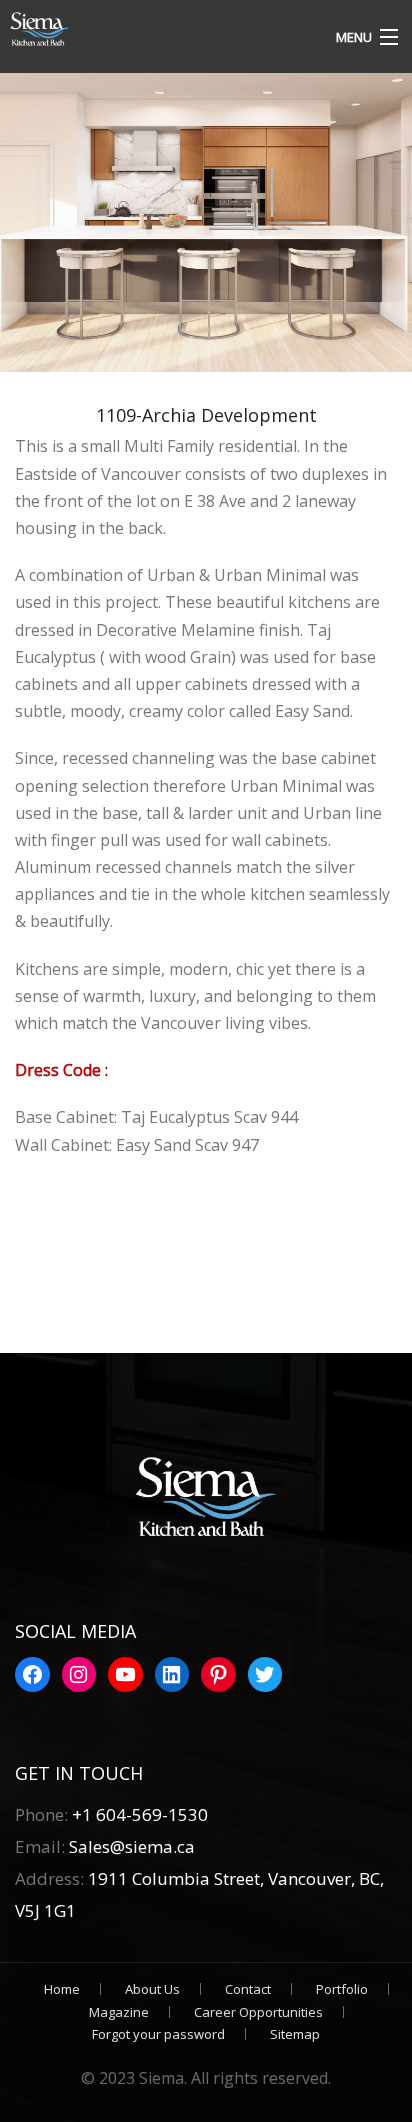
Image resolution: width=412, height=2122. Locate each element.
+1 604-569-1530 (140, 1814)
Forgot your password (158, 2034)
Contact (248, 1989)
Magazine (119, 2012)
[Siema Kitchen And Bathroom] (154, 30)
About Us (152, 1989)
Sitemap (295, 2034)
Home (62, 1989)
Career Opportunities (258, 2012)
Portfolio (342, 1989)
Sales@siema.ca (130, 1846)
